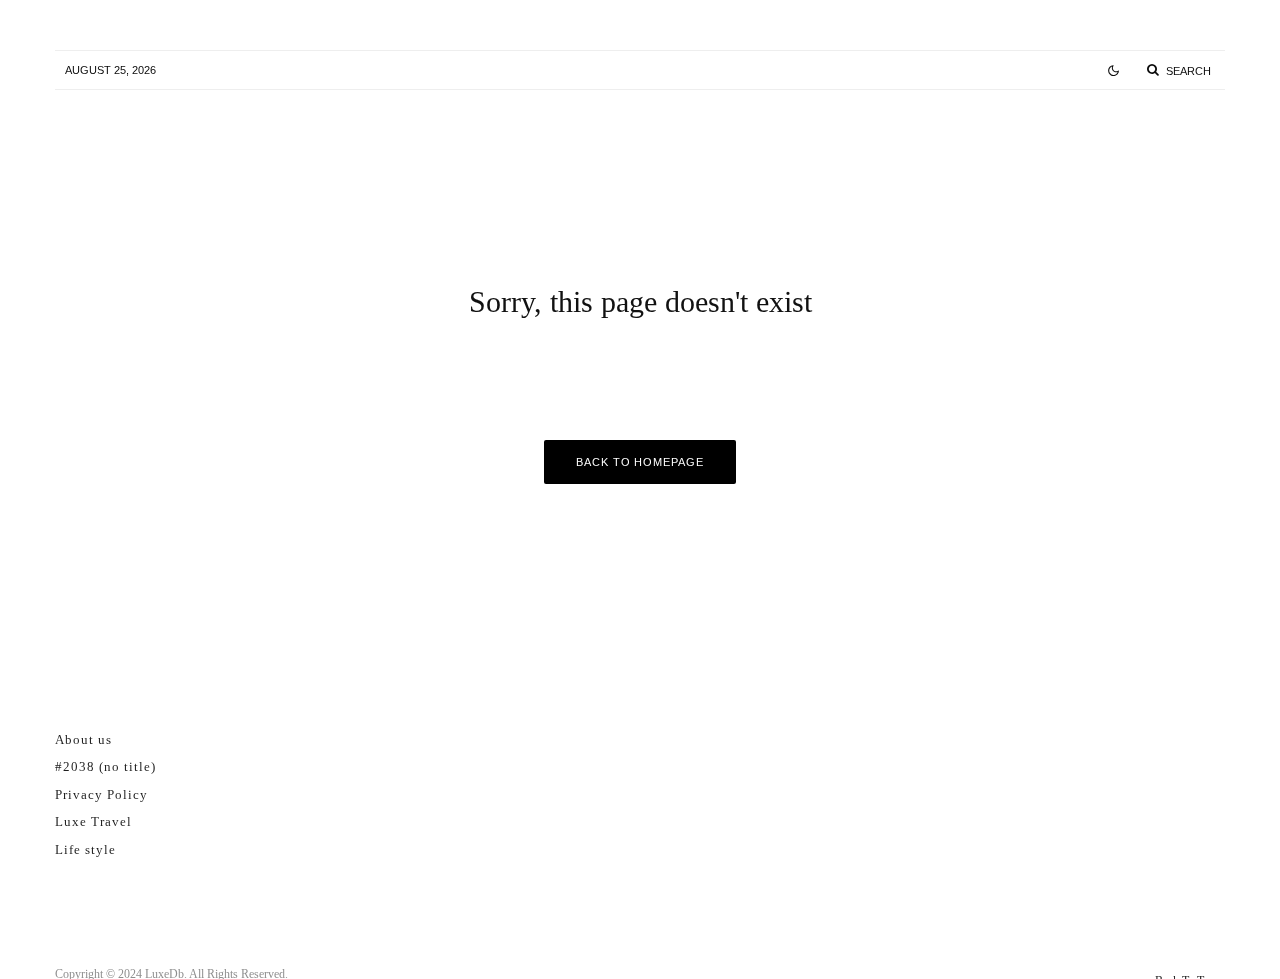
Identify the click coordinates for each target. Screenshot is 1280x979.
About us (83, 739)
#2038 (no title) (105, 766)
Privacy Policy (101, 794)
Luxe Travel (93, 821)
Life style (85, 849)
